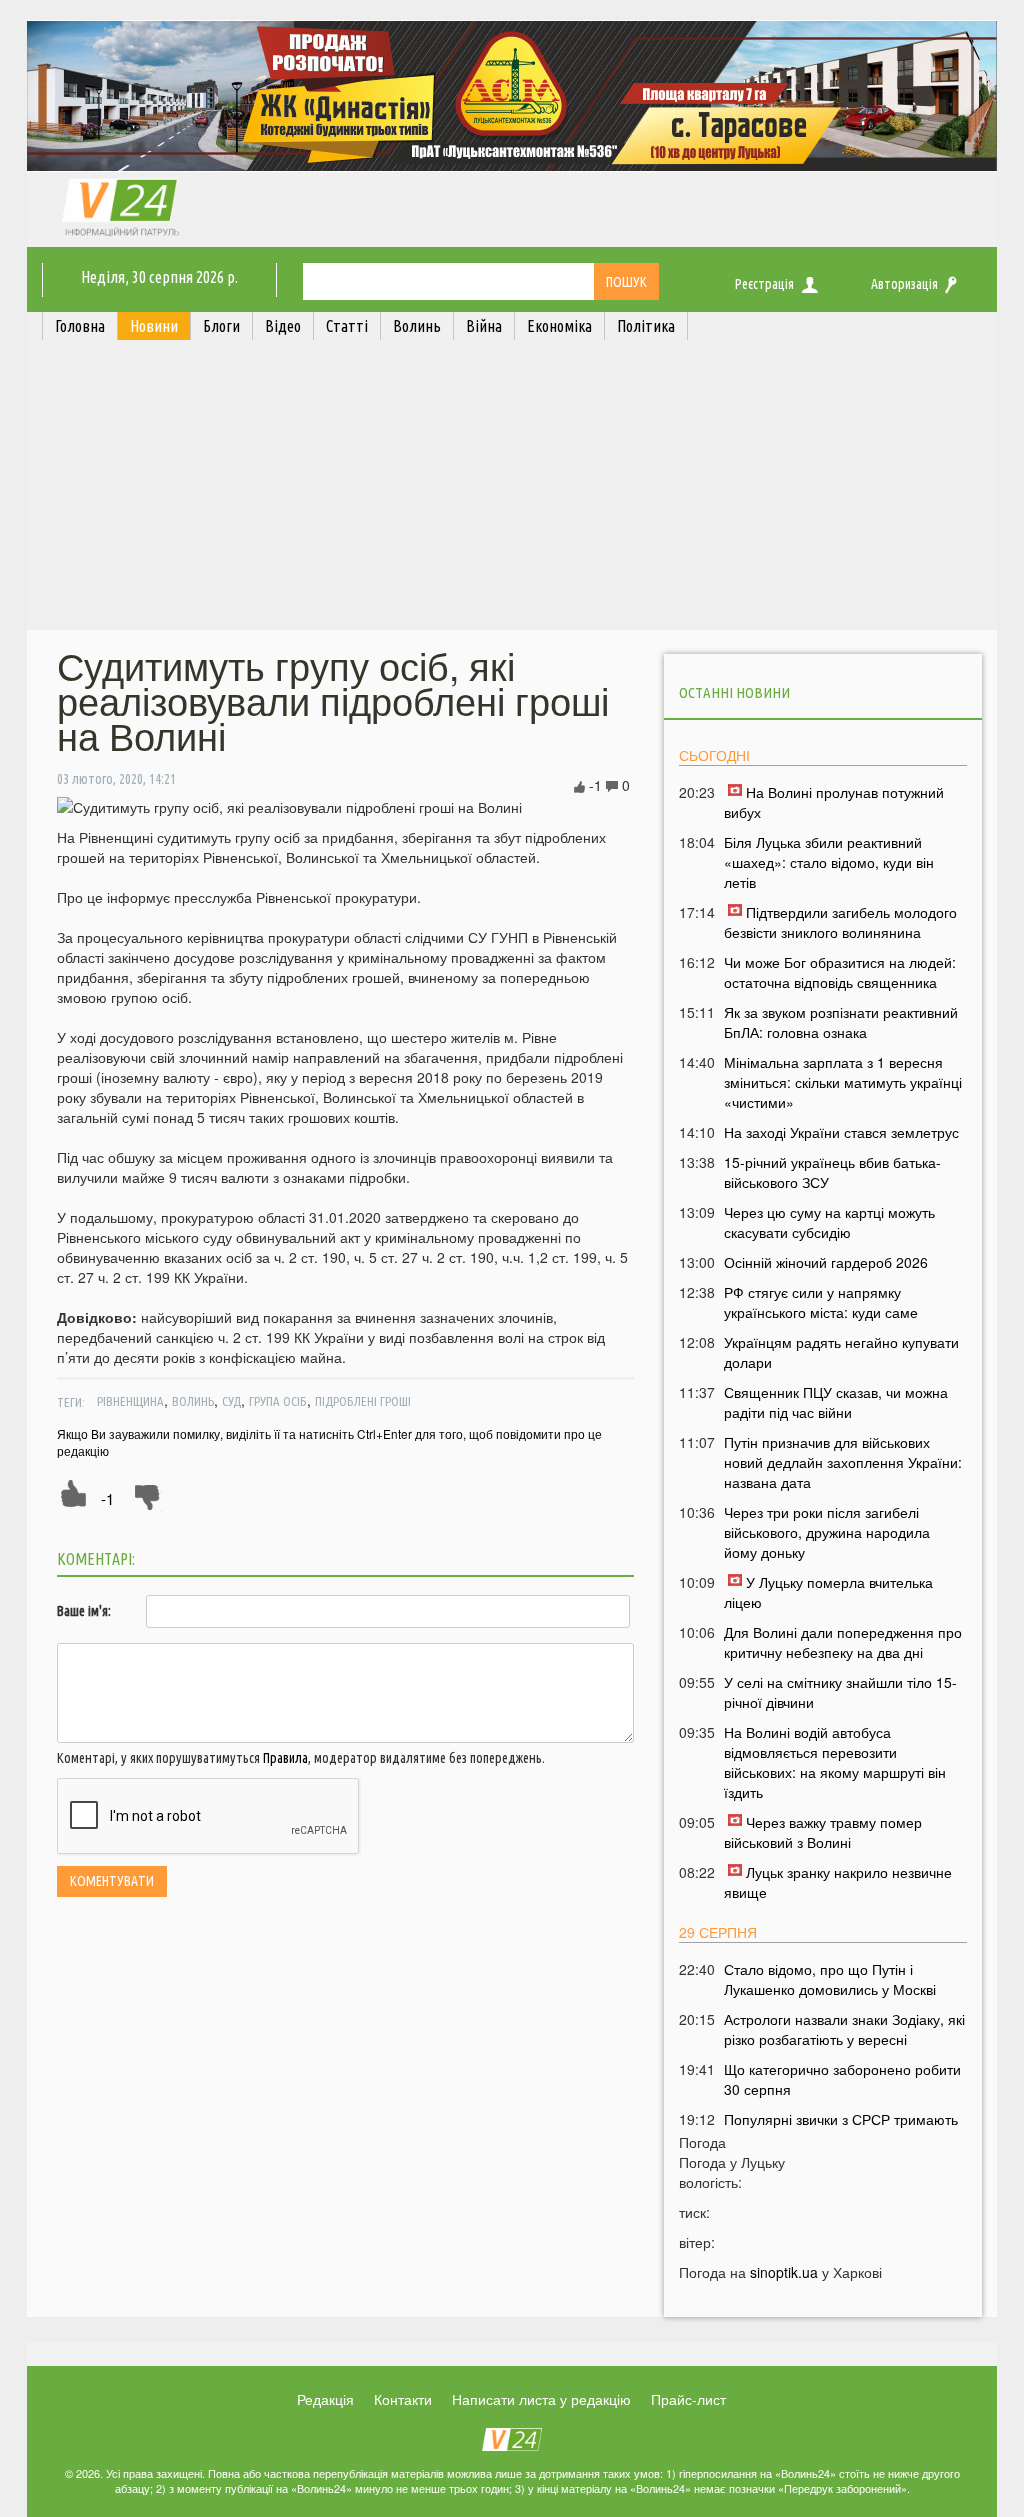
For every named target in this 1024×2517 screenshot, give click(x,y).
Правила (285, 1758)
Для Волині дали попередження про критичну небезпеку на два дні (843, 1642)
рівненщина (130, 1401)
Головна (80, 326)
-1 (107, 1498)
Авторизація (904, 284)
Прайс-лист (688, 2399)
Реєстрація (764, 284)
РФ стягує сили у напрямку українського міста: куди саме (821, 1302)
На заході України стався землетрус (841, 1132)
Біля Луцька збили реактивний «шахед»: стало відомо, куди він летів (829, 862)
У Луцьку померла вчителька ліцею (828, 1592)
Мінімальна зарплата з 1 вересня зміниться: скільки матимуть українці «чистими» (843, 1082)
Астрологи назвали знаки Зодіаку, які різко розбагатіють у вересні (844, 2029)
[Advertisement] (512, 490)
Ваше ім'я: (84, 1611)
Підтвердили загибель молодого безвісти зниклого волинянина (840, 922)
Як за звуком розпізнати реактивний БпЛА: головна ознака (841, 1022)
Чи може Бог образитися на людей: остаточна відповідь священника (840, 972)
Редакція (325, 2399)
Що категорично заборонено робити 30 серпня (842, 2079)
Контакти (403, 2399)
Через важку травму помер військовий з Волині (823, 1832)
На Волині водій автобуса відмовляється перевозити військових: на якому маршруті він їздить (835, 1762)
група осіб (278, 1401)
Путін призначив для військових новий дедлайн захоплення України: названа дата (843, 1462)
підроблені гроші (363, 1401)
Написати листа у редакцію (541, 2399)
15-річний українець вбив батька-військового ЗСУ (832, 1172)
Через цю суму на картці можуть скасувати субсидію (829, 1222)
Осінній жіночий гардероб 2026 (826, 1262)
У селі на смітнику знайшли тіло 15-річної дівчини (840, 1692)
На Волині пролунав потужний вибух (834, 802)
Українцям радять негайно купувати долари (841, 1352)
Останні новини (734, 692)
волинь (193, 1401)
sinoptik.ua (784, 2272)
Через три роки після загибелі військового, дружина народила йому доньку (827, 1532)
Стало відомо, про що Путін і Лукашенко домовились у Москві (830, 1979)
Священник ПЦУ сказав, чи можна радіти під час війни (836, 1402)
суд (231, 1401)
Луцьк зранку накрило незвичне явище (838, 1882)
